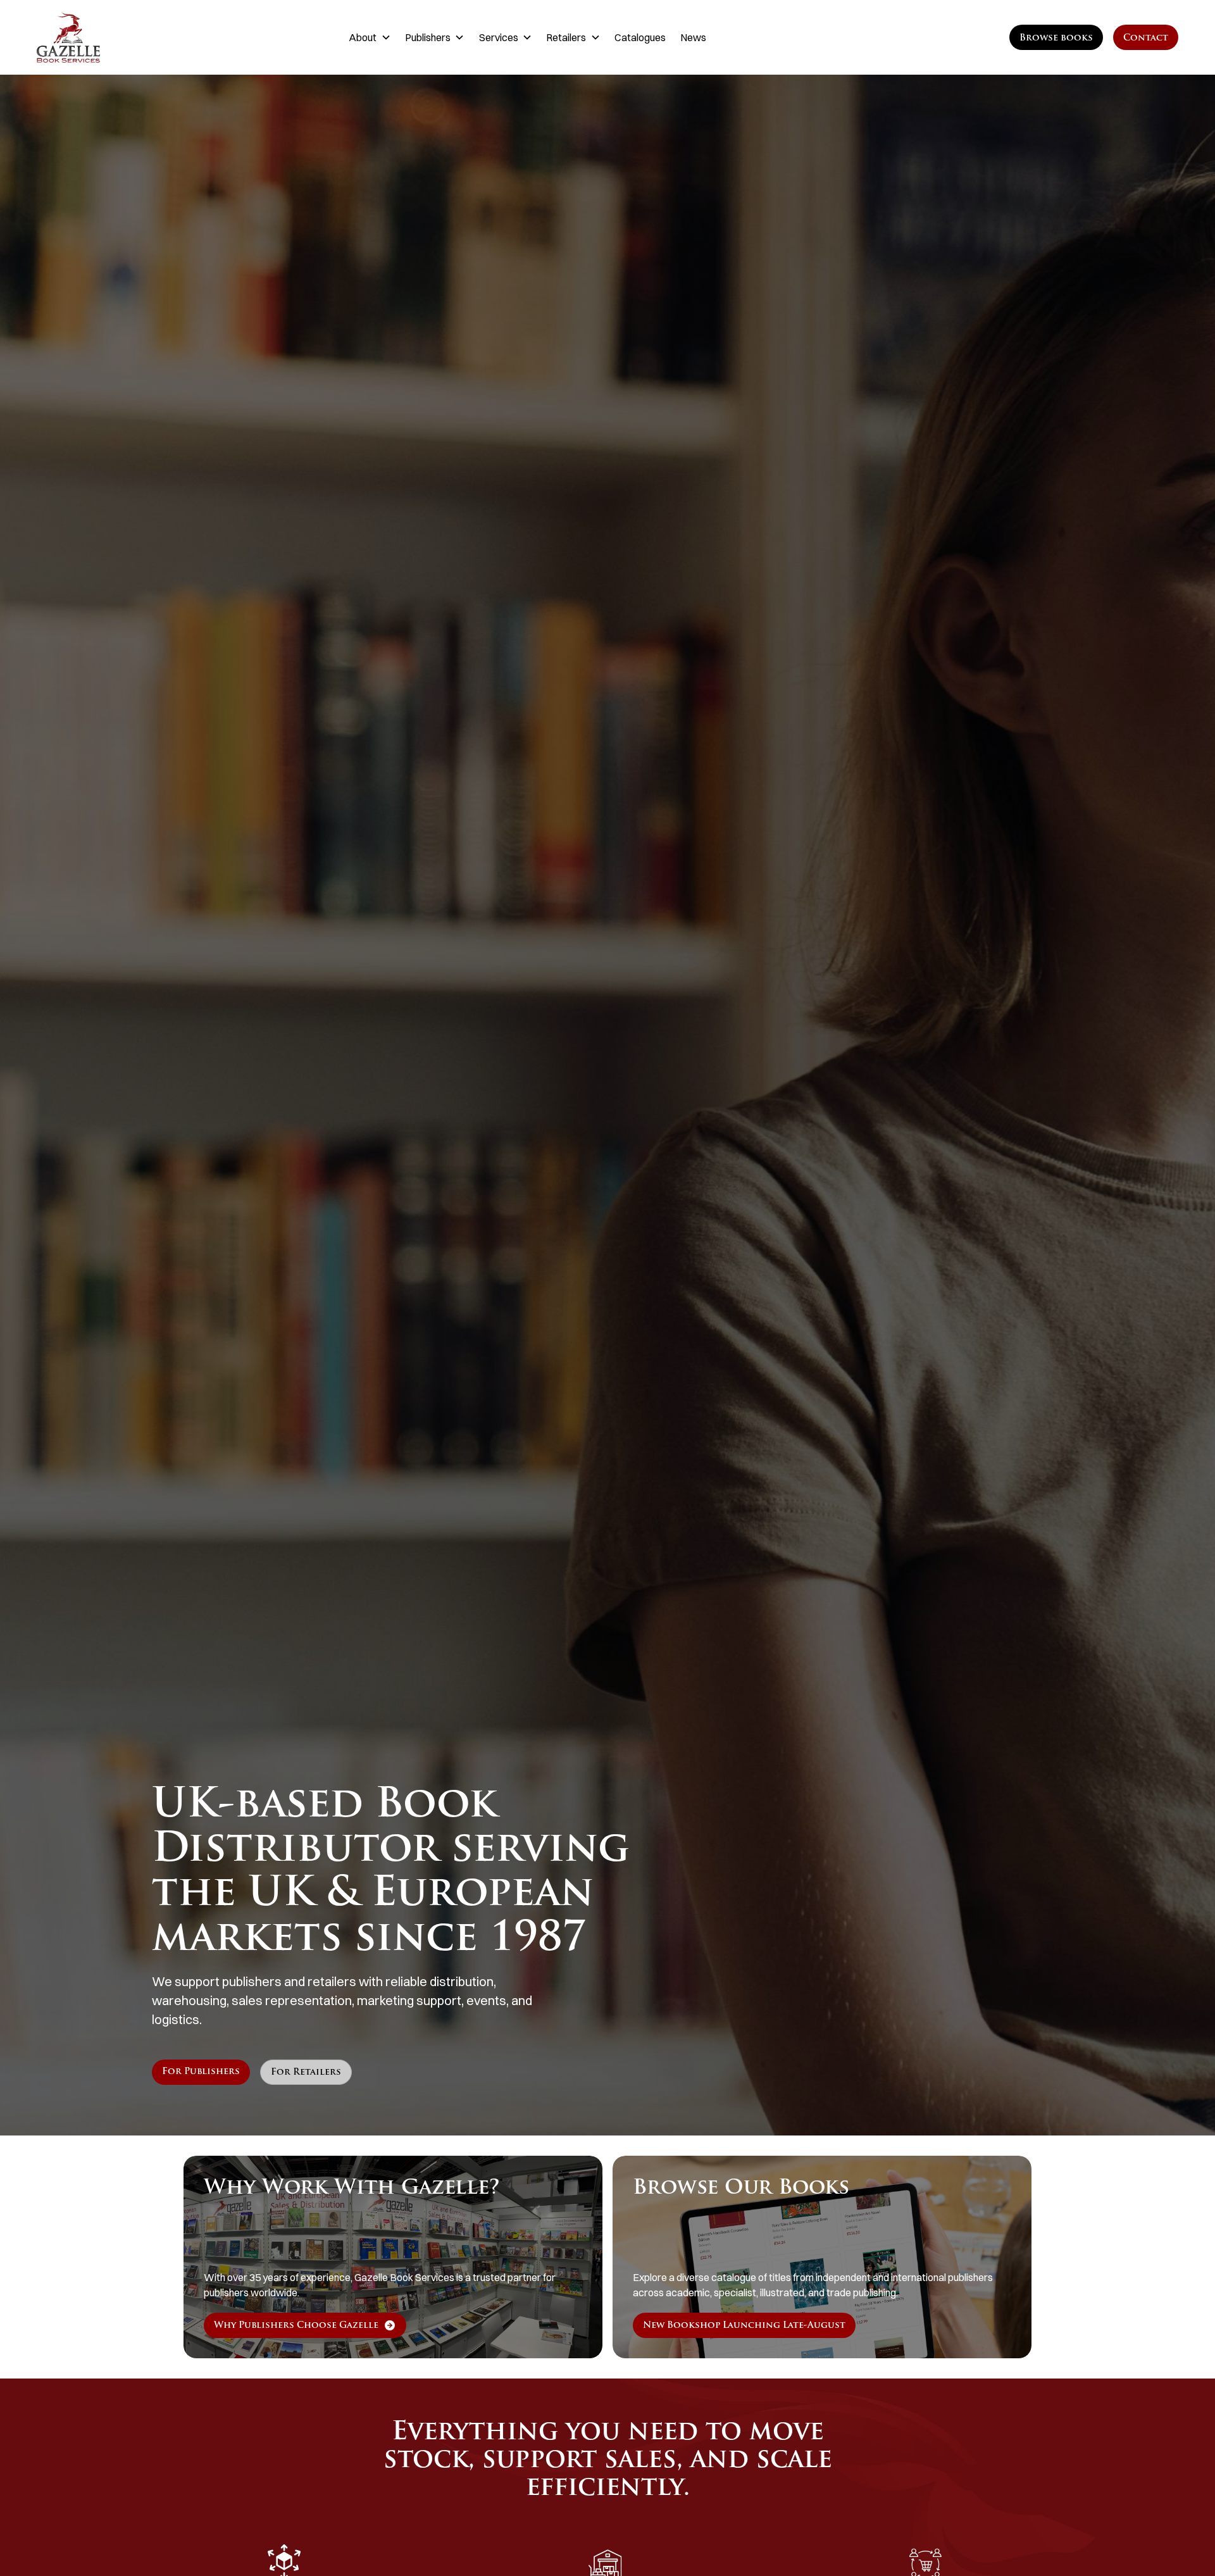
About (363, 37)
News (693, 37)
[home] (117, 37)
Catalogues (640, 37)
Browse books (1056, 38)
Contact (1146, 38)
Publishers (428, 37)
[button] (370, 37)
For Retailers (306, 2073)
